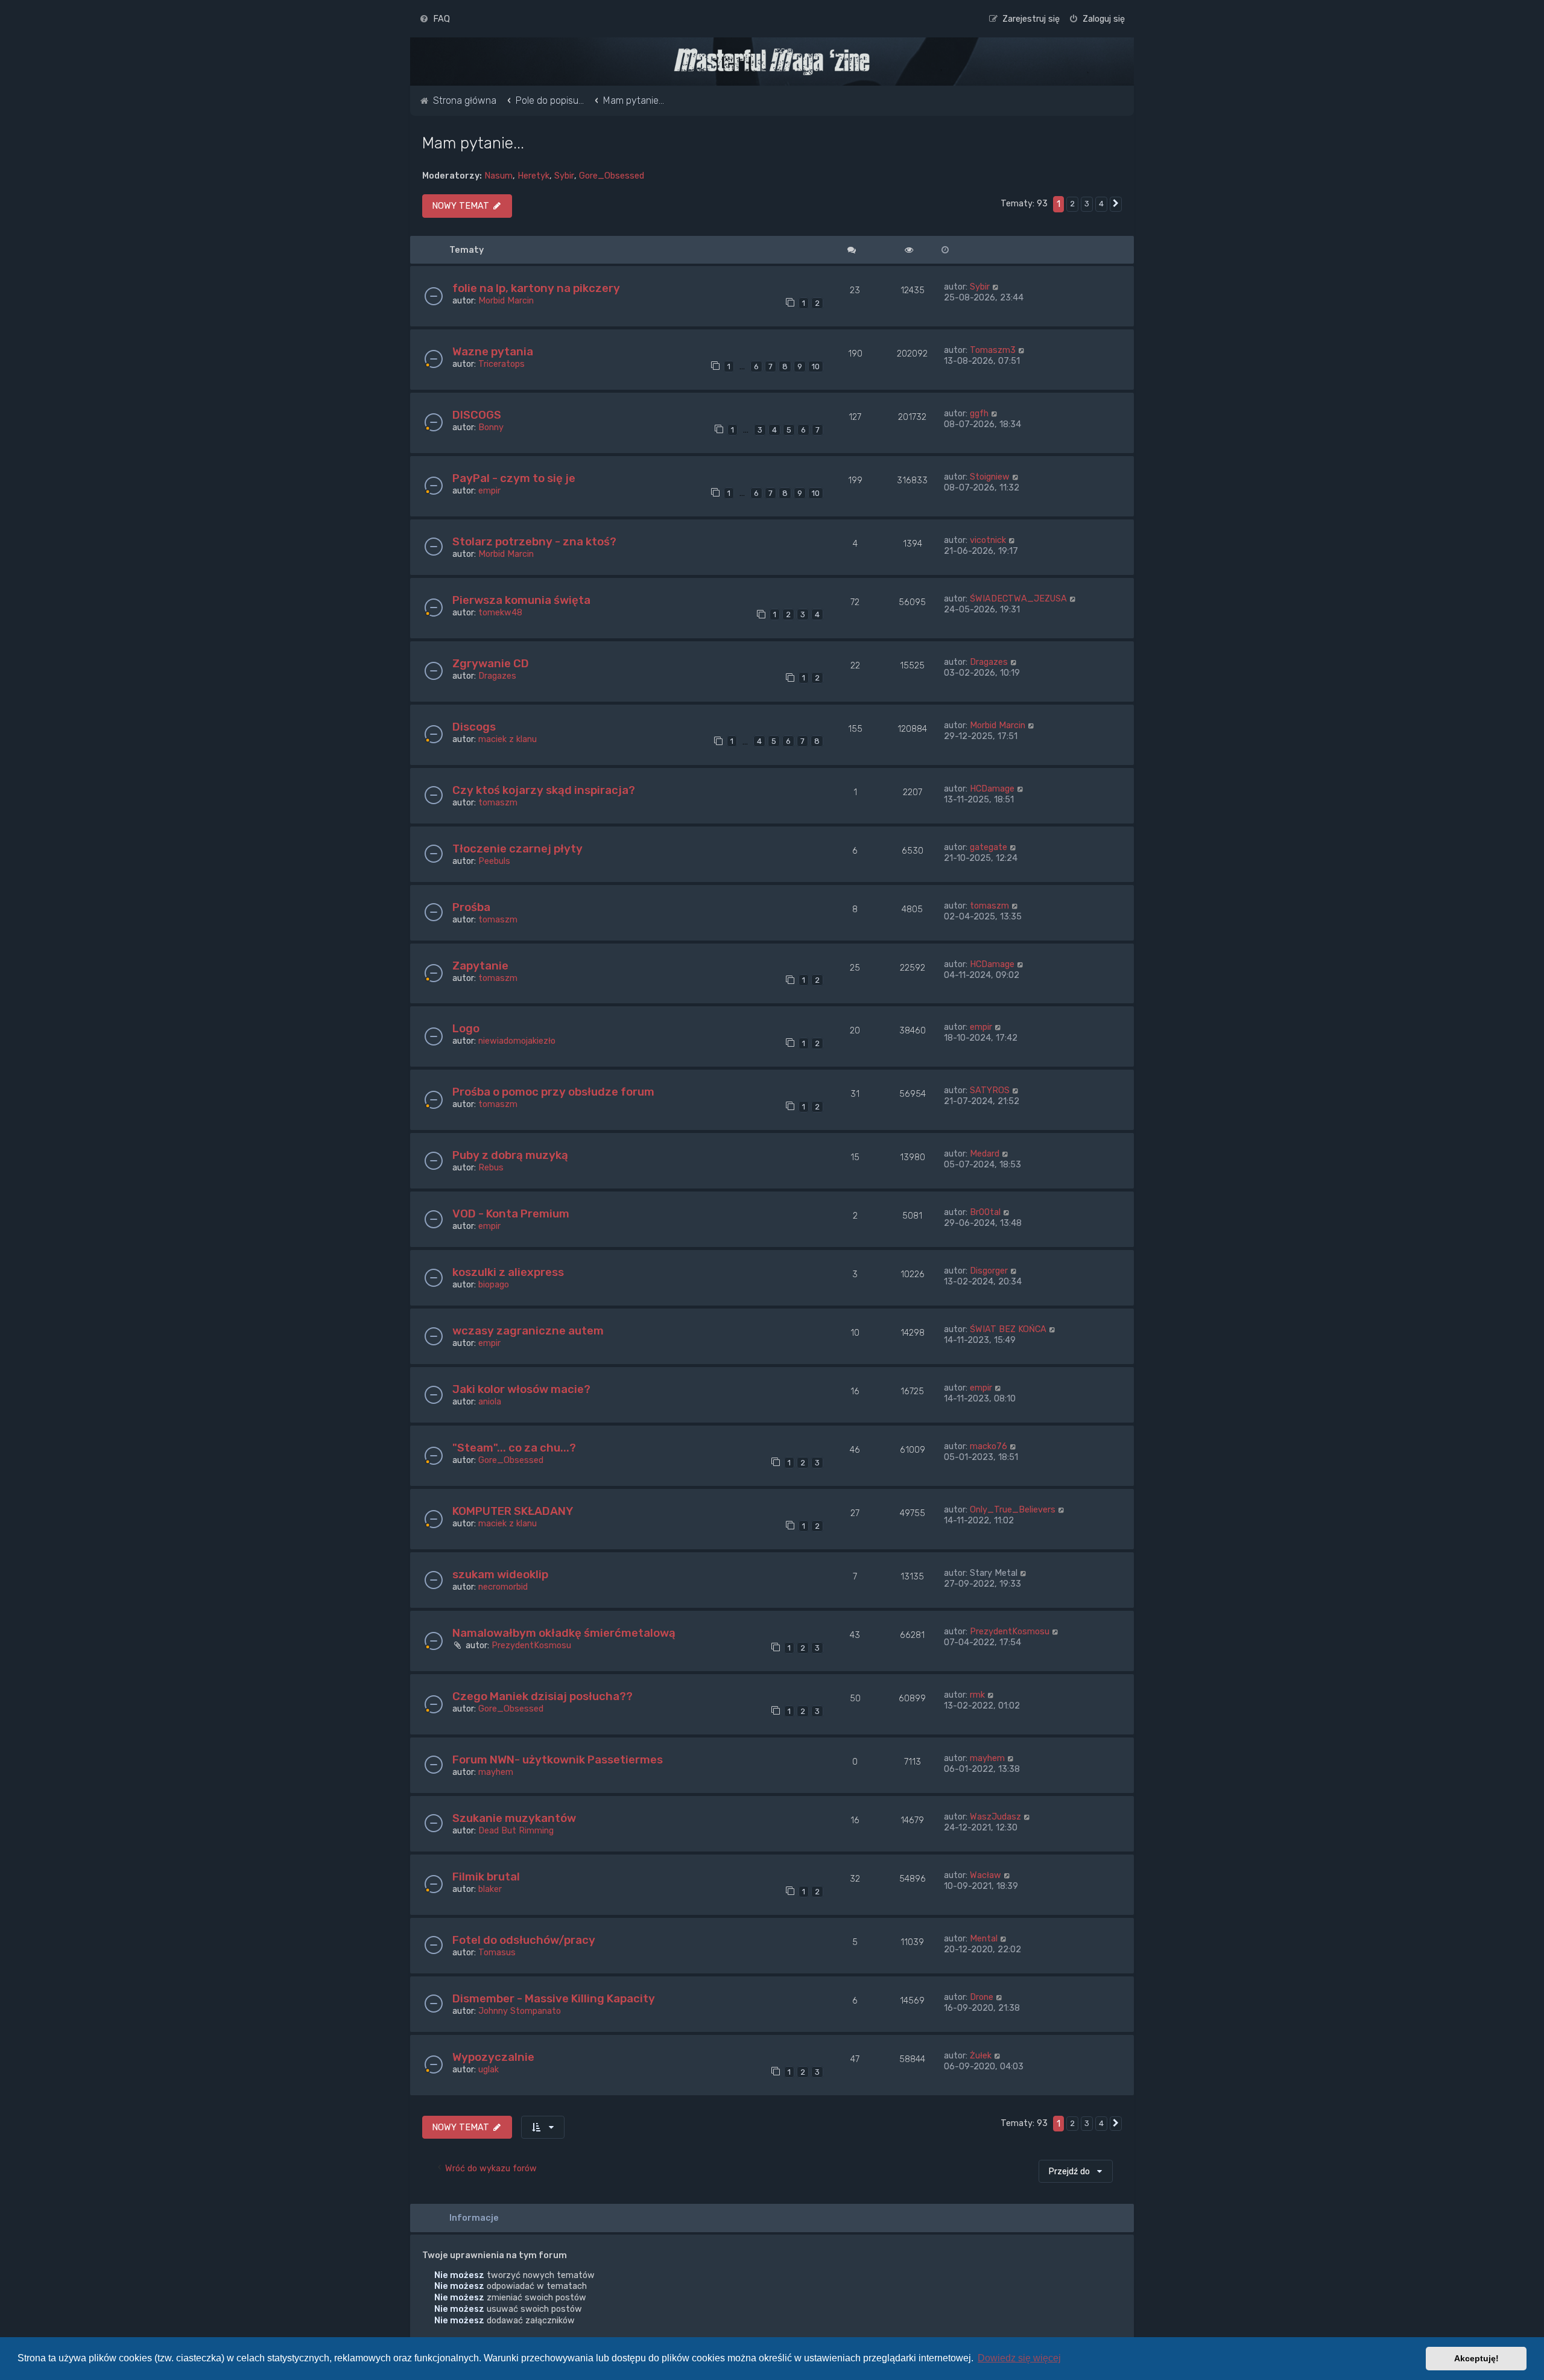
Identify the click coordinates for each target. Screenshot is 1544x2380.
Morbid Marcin (506, 300)
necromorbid (503, 1587)
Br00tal (985, 1212)
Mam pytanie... (473, 143)
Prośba (471, 907)
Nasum (498, 176)
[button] (1116, 204)
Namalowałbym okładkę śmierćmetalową (564, 1633)
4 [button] (1101, 204)
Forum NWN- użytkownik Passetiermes (558, 1760)
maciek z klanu (508, 739)
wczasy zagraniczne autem (528, 1331)
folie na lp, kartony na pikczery (536, 288)
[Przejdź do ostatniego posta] (996, 287)
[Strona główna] (772, 62)
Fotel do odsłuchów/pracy (524, 1940)
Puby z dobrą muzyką (510, 1155)
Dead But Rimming (516, 1830)
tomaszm (498, 802)
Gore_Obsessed (612, 176)
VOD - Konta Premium (511, 1214)
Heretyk (533, 176)
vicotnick (988, 540)
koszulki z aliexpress (508, 1272)
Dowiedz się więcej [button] (1019, 2358)
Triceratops (501, 364)
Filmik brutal (486, 1877)
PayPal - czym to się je (514, 478)
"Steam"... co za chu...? (514, 1448)
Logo (466, 1028)
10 (816, 367)
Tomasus (497, 1952)
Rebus (491, 1167)
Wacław (986, 1875)
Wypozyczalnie (493, 2057)
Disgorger (989, 1271)
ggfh (979, 413)
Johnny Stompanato (520, 2011)
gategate (989, 847)
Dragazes (497, 676)
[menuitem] (435, 19)
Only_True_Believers (1013, 1509)
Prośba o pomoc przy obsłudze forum (553, 1092)
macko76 (989, 1446)
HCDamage (992, 789)
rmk (977, 1695)
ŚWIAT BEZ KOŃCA (1008, 1329)
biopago (494, 1284)
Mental (984, 1938)
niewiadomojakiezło (517, 1041)
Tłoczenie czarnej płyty (517, 849)
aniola (490, 1401)
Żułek (981, 2055)
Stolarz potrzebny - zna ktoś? (534, 541)
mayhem (496, 1772)
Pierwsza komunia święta (521, 600)
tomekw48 (500, 612)
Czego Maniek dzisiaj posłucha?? (543, 1696)
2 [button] (1072, 204)
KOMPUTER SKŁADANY (513, 1511)
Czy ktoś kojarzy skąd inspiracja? (544, 790)
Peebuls (494, 861)
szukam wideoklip (500, 1574)
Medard (985, 1154)
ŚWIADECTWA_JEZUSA (1018, 598)
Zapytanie (480, 966)
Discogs (474, 727)
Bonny (491, 427)
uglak (489, 2069)
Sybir (564, 176)
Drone (982, 1997)
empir (489, 490)
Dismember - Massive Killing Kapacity (554, 1998)
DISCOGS (477, 415)
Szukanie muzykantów (514, 1818)
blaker (490, 1889)
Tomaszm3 (993, 350)
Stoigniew (990, 477)
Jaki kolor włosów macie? (521, 1389)
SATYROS (990, 1090)
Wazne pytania (493, 351)
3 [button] (1087, 204)
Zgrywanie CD (491, 663)
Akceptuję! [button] (1476, 2358)
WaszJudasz (995, 1817)
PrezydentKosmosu (531, 1645)
